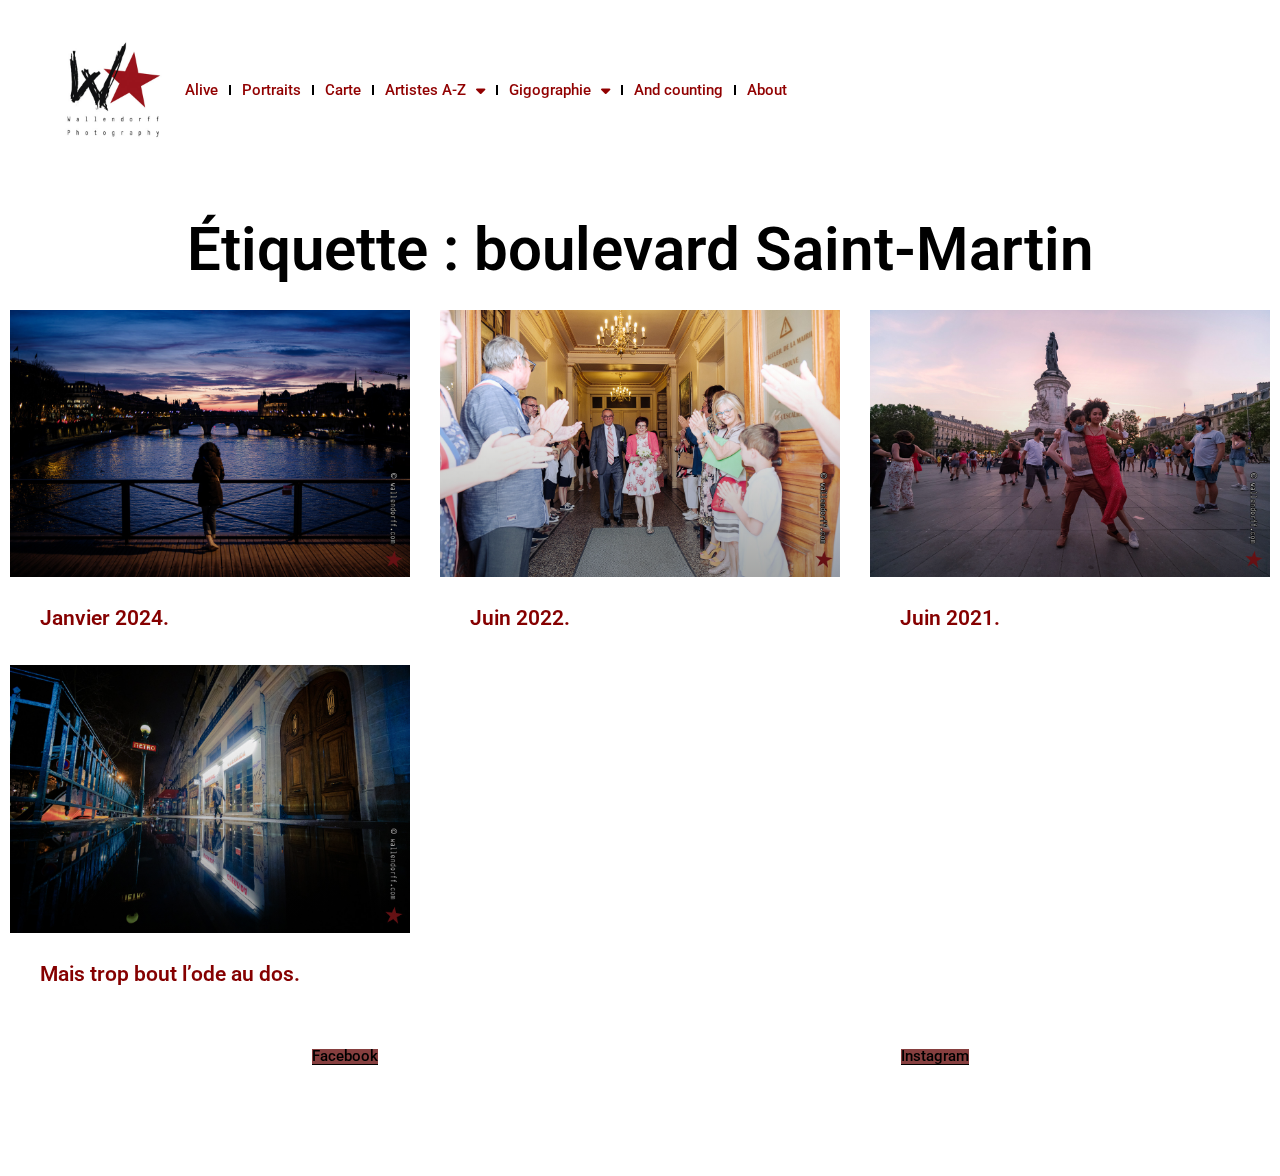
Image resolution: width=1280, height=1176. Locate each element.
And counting (678, 90)
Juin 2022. (520, 618)
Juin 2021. (950, 618)
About (767, 90)
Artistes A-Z (425, 90)
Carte (343, 90)
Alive (201, 90)
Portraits (271, 90)
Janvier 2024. (104, 618)
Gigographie (550, 90)
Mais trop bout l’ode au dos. (170, 974)
